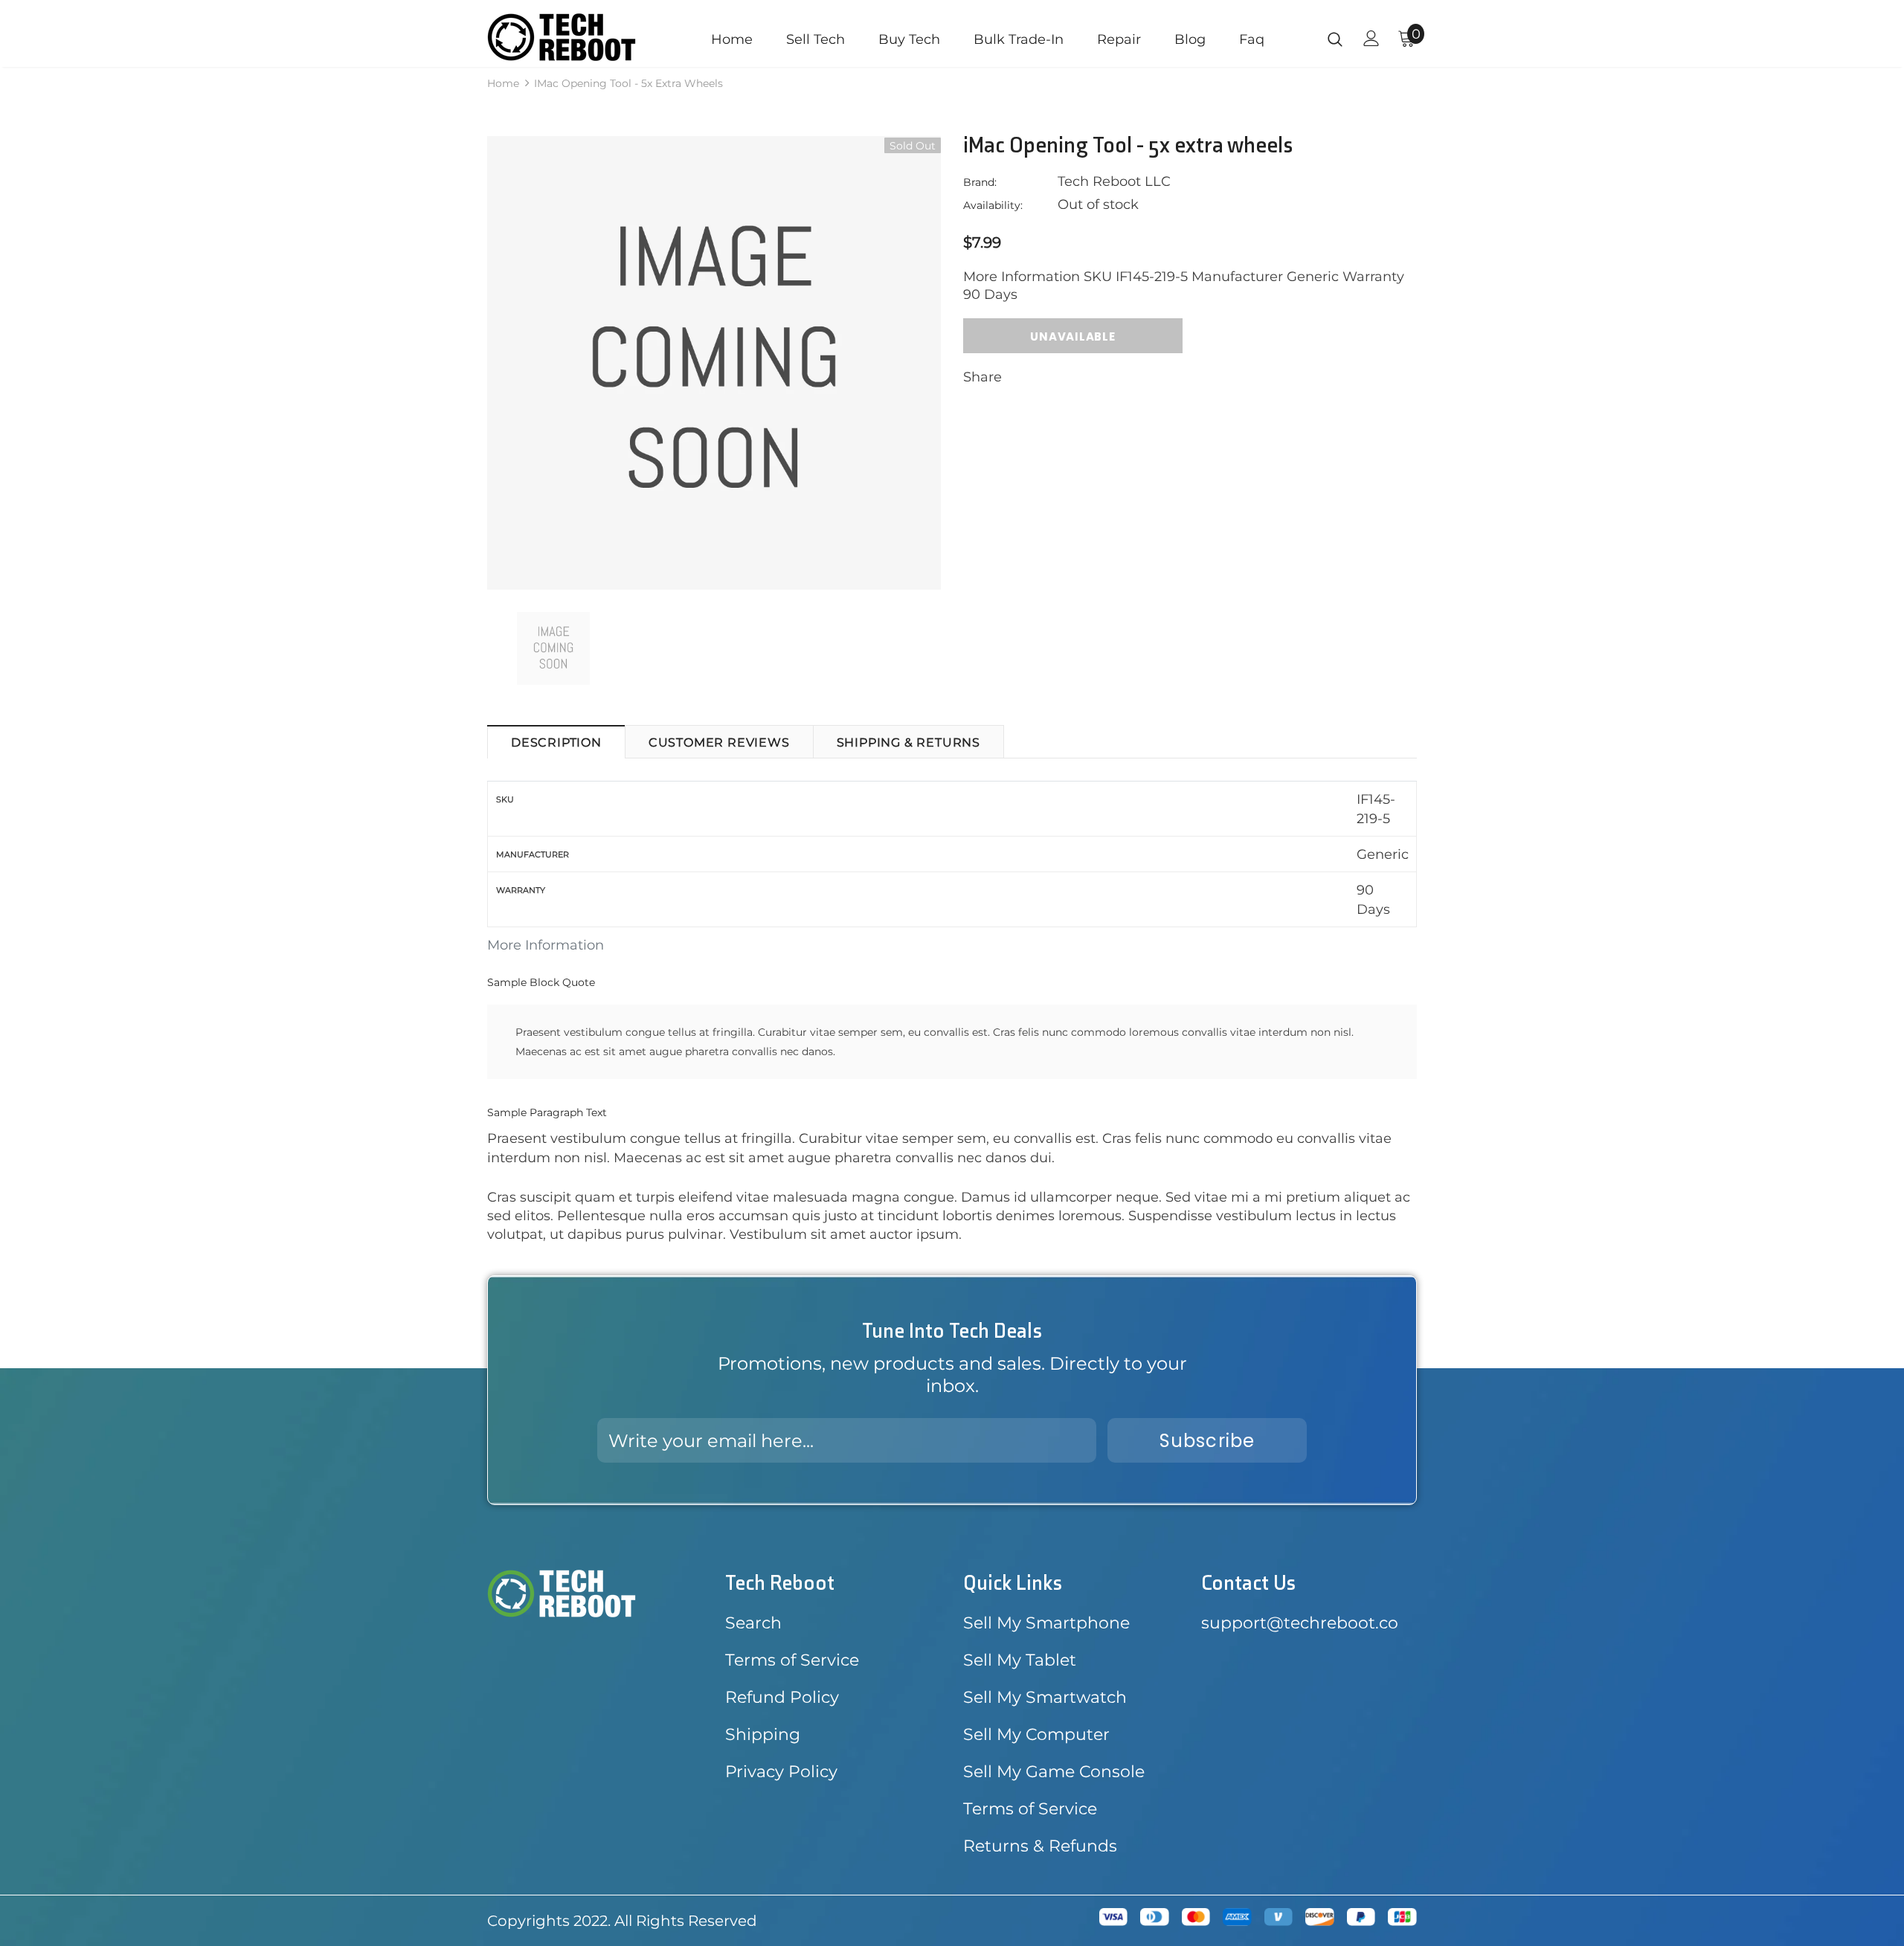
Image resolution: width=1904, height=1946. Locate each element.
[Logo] (575, 37)
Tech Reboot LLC (1114, 181)
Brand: (980, 182)
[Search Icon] (1335, 39)
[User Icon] (1371, 38)
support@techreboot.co (1300, 1623)
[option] (714, 363)
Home (503, 83)
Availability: (993, 205)
